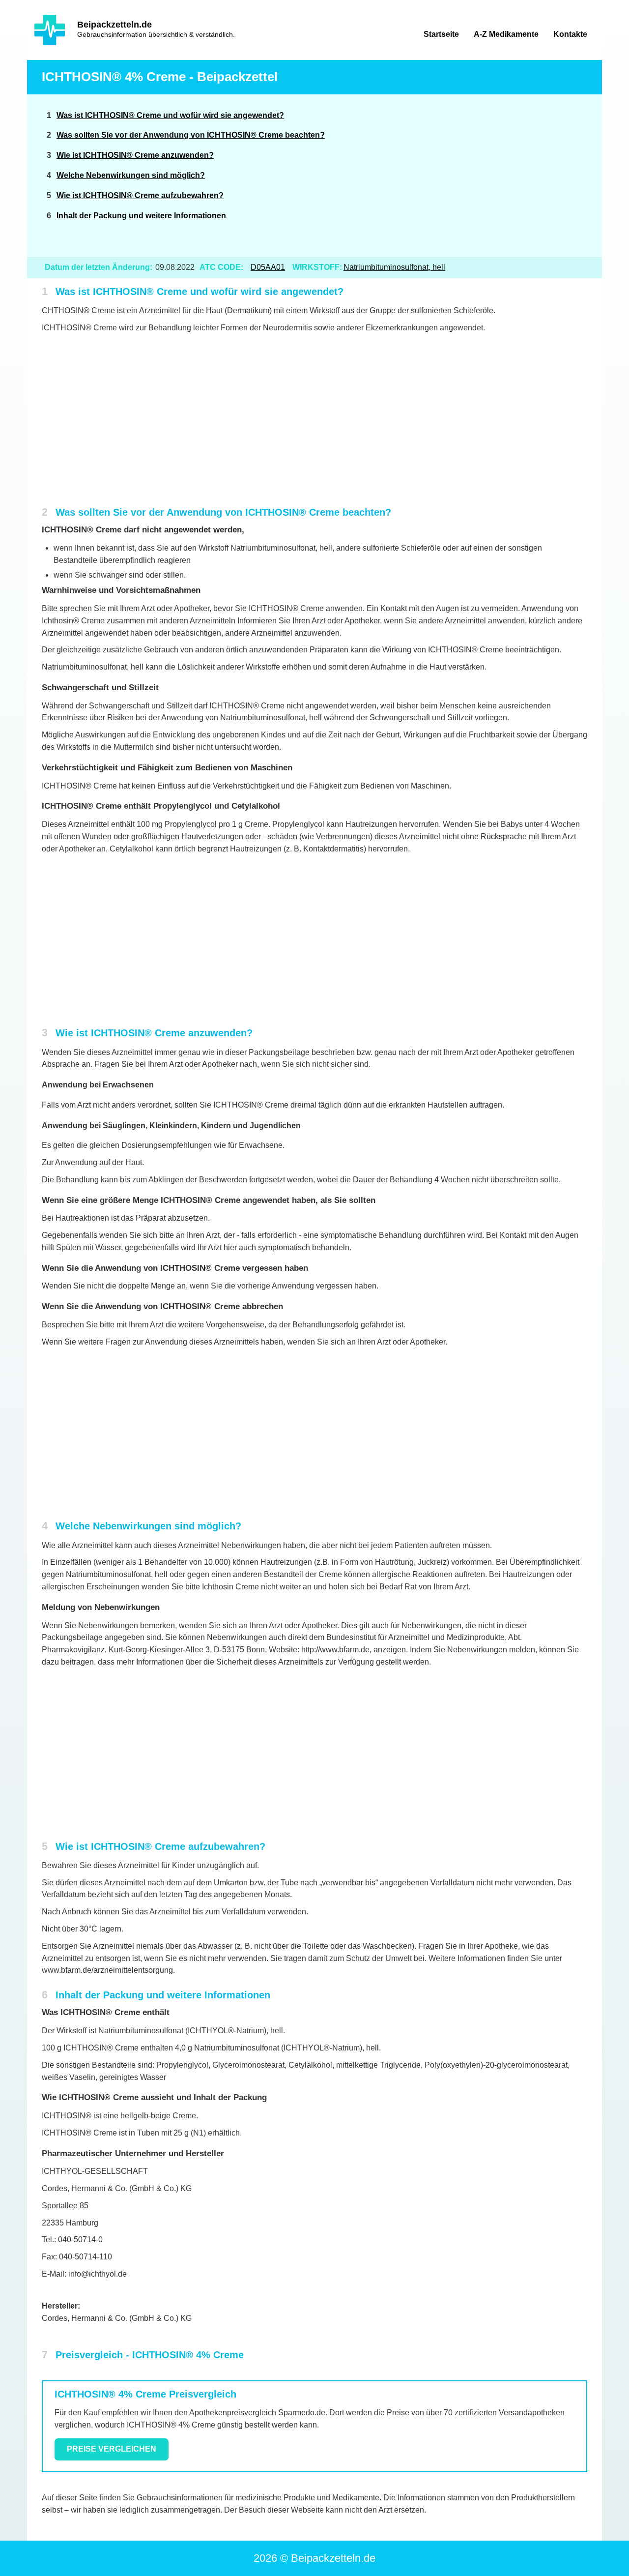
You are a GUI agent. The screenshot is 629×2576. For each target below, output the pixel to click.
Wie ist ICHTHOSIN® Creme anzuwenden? (135, 155)
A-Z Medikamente (506, 34)
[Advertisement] (512, 176)
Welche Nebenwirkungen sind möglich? (131, 175)
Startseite (441, 34)
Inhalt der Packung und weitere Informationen (141, 216)
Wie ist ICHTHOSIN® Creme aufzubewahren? (140, 195)
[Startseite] (50, 30)
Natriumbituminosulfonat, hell (394, 267)
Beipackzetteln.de (114, 25)
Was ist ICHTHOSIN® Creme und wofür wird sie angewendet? (170, 115)
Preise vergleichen (112, 2449)
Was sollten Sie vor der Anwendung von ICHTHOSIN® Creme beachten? (191, 135)
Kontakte (570, 34)
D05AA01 (268, 267)
